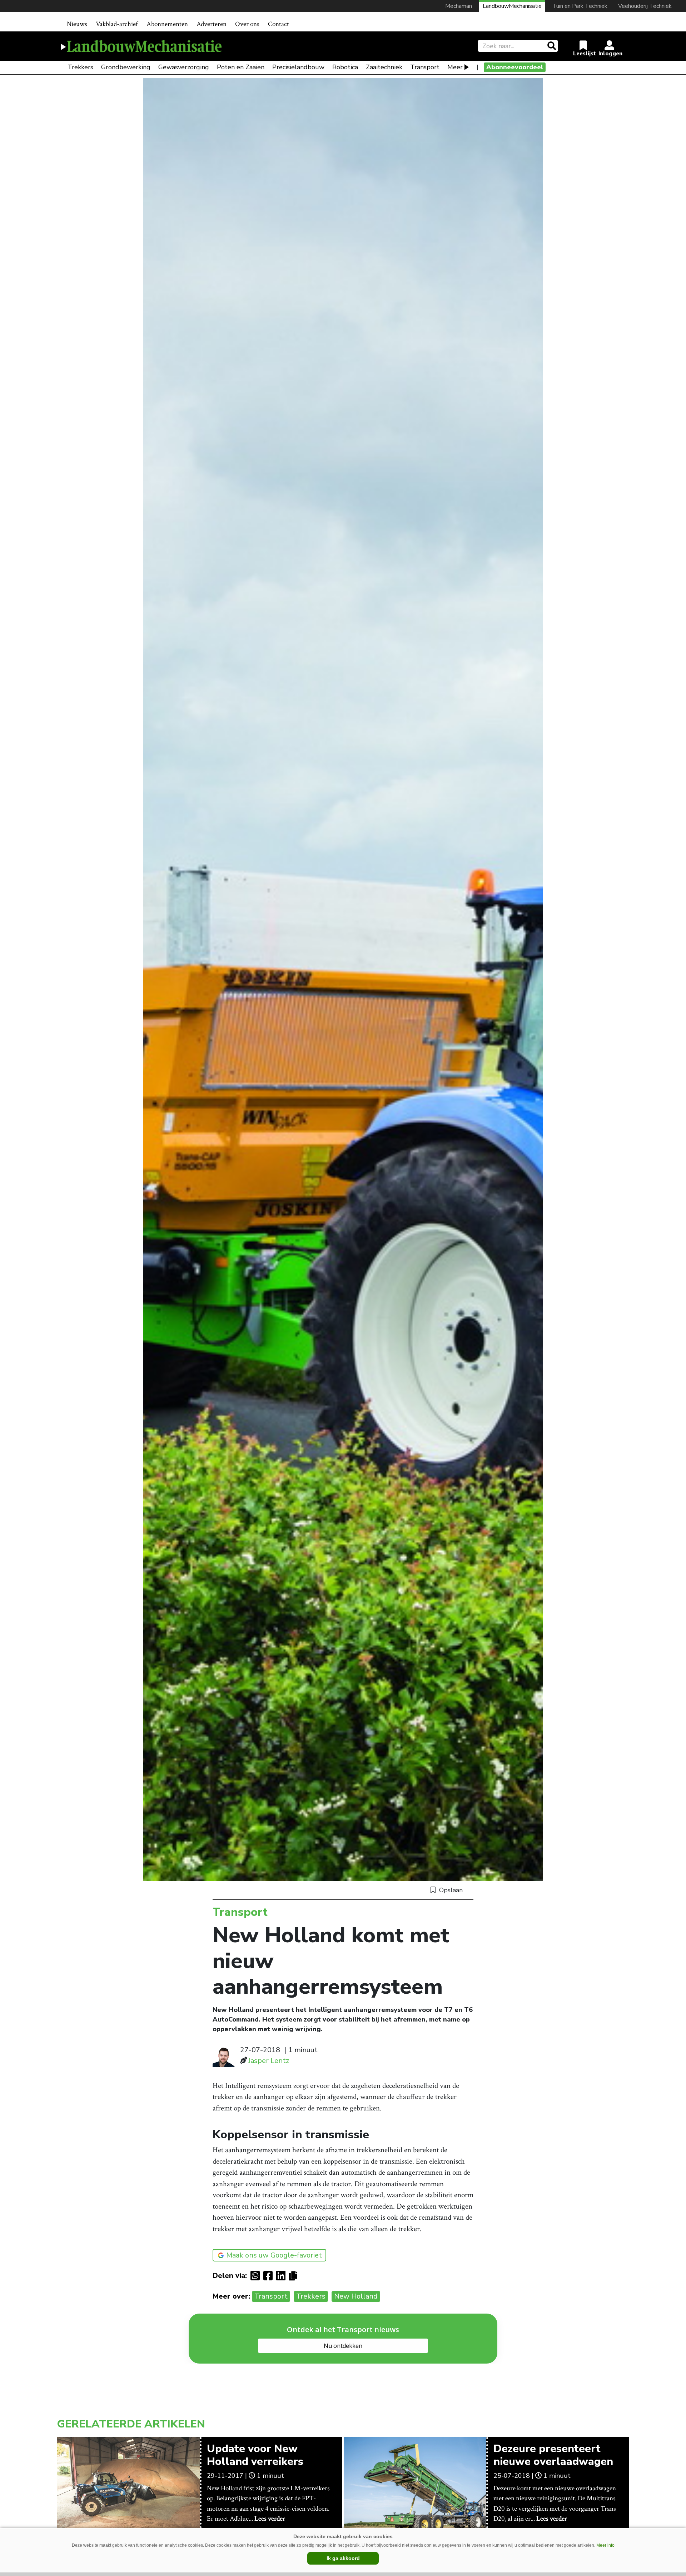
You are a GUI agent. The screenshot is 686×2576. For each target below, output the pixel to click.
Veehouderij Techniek (645, 6)
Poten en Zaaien (241, 67)
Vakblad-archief (117, 24)
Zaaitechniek (384, 67)
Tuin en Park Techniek (580, 6)
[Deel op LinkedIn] (283, 2276)
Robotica (345, 67)
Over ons (247, 24)
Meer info (605, 2545)
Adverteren (212, 24)
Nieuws (77, 24)
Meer (455, 67)
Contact (279, 24)
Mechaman (459, 6)
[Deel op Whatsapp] (257, 2276)
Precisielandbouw (298, 67)
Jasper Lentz (269, 2061)
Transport (425, 67)
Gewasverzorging (184, 67)
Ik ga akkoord (343, 2558)
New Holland (356, 2296)
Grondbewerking (126, 67)
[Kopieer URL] (295, 2275)
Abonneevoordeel (515, 67)
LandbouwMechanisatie (512, 6)
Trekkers (80, 67)
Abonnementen (167, 24)
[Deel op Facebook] (270, 2276)
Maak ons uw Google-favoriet (274, 2255)
